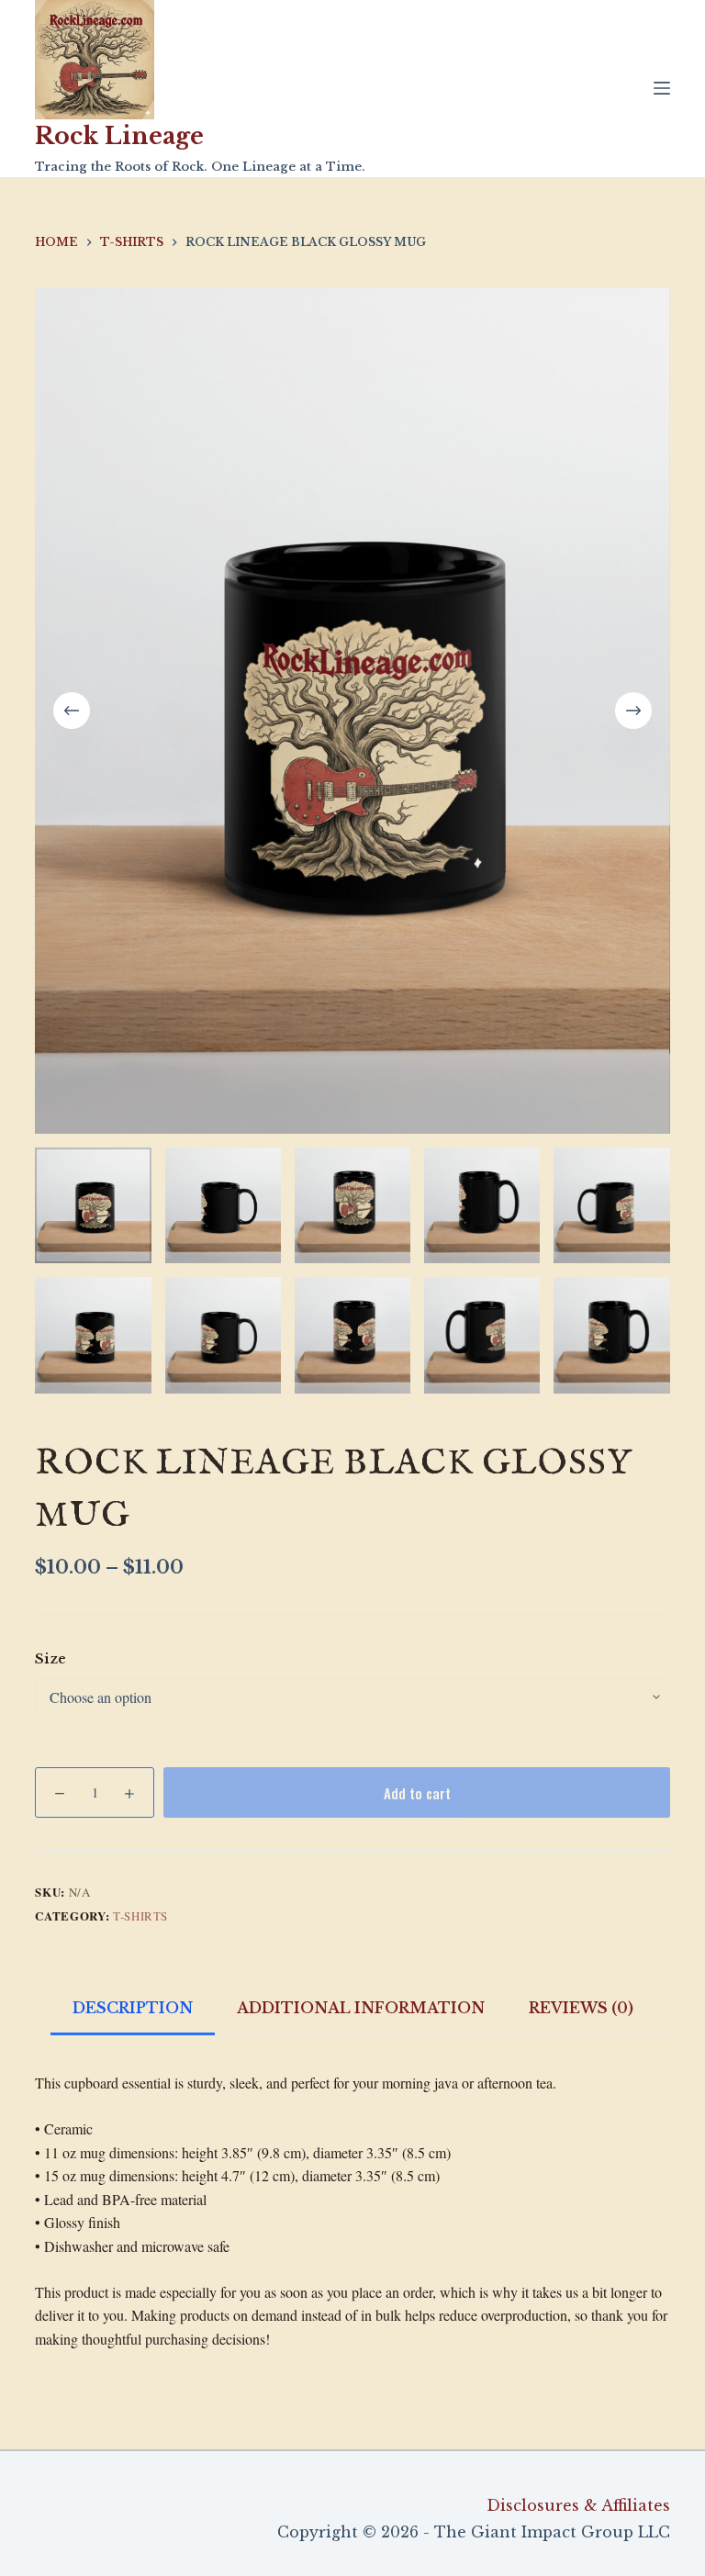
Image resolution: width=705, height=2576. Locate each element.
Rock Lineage (119, 136)
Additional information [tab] (361, 2008)
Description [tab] (133, 2008)
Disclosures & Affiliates (578, 2505)
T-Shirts (140, 1916)
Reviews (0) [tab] (581, 2008)
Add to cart (417, 1793)
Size (50, 1658)
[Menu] (662, 88)
